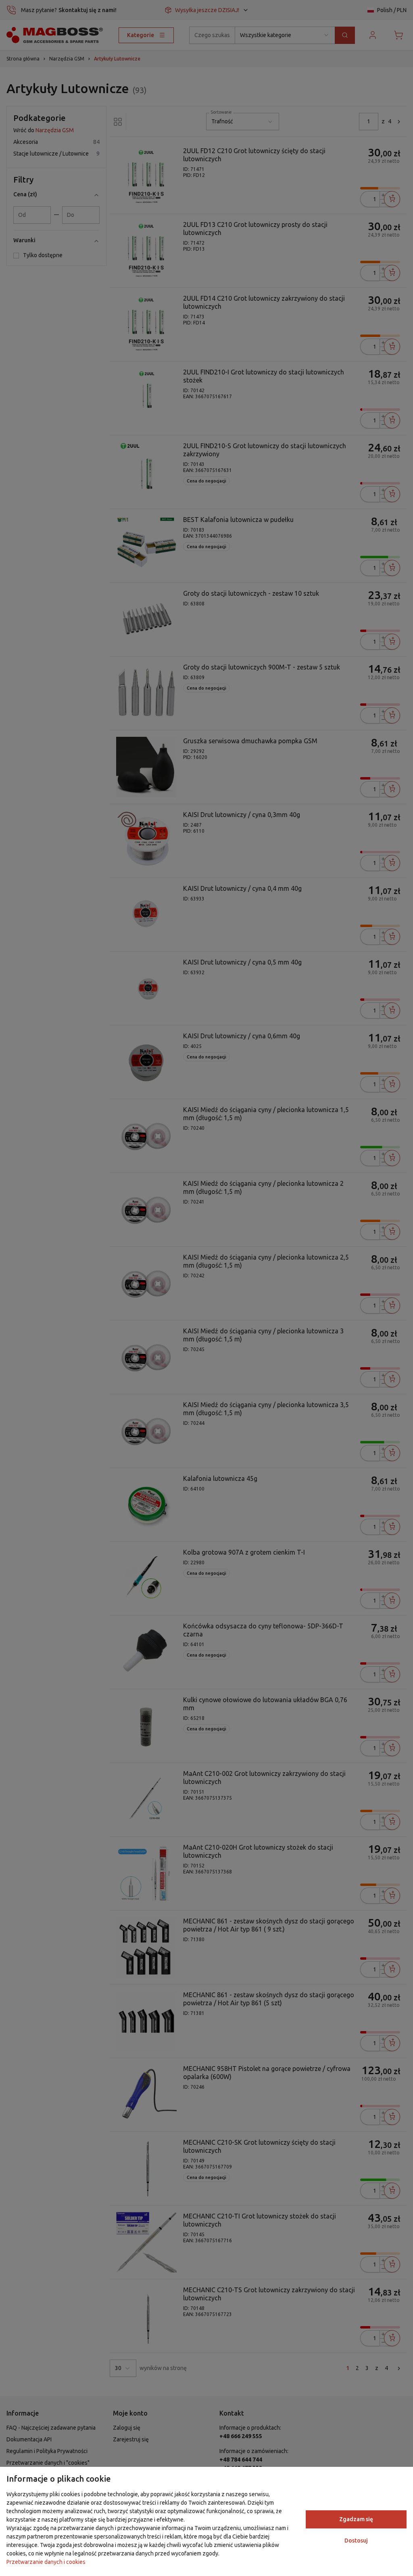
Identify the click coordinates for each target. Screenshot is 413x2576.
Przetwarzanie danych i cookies (46, 2562)
